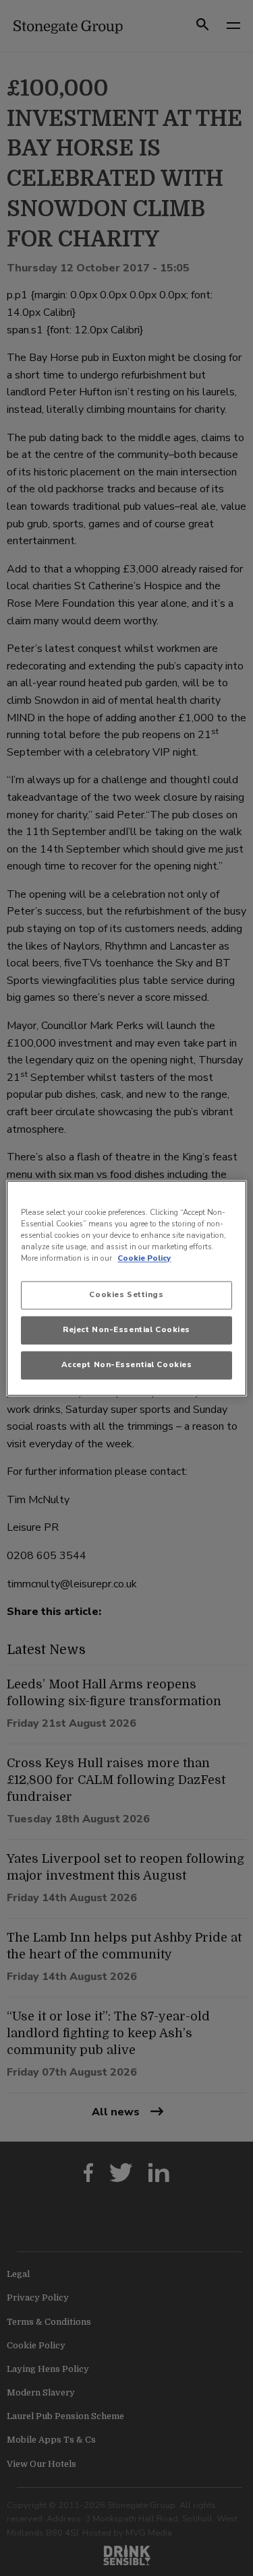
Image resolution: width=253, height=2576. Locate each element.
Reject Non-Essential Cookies (126, 1329)
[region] (126, 1288)
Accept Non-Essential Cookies (127, 1364)
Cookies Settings (126, 1294)
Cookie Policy (144, 1258)
